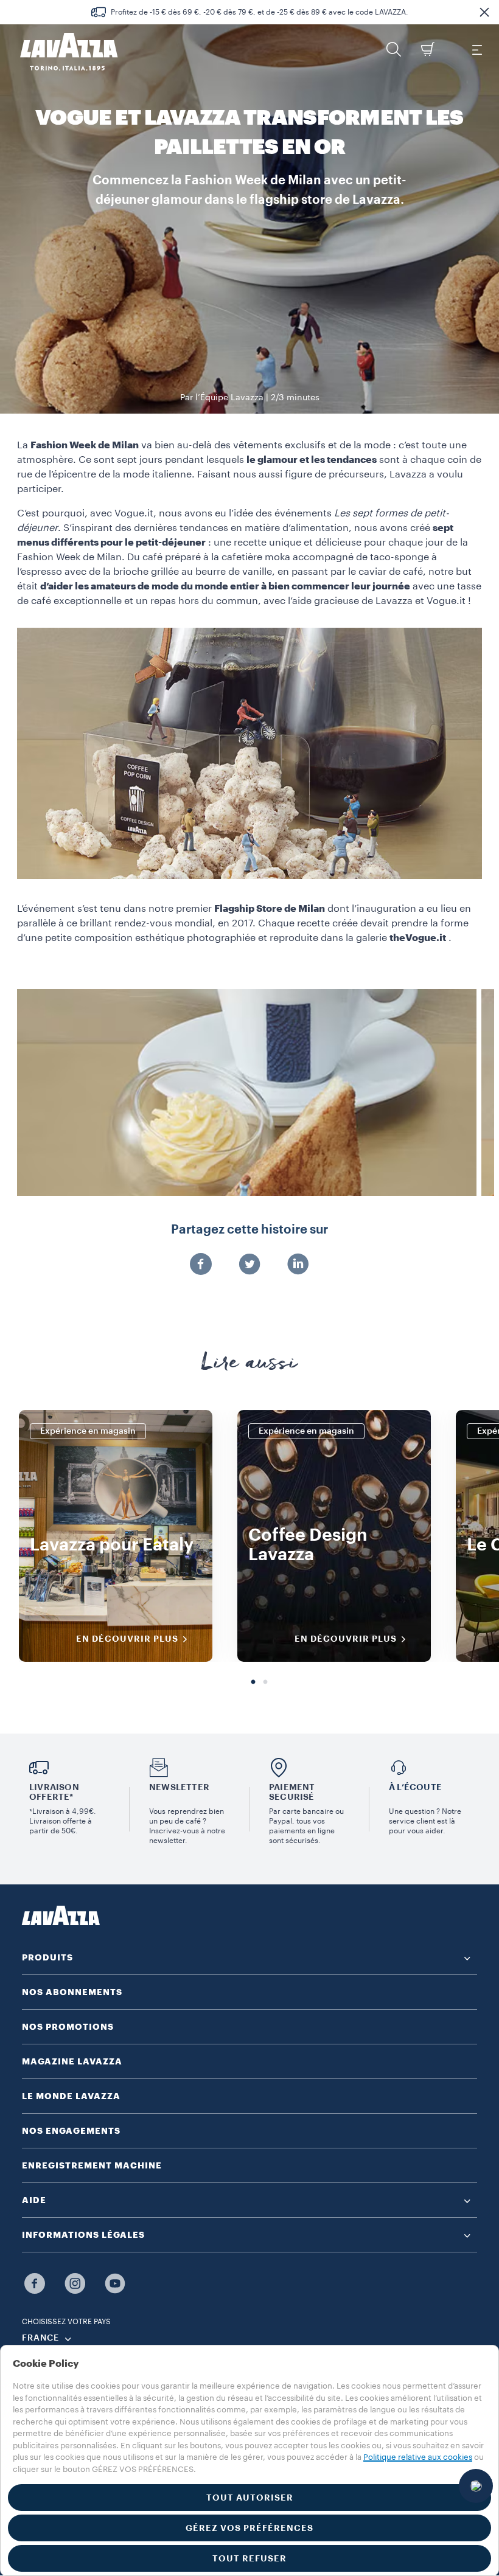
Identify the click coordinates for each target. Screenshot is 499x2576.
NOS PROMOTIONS (68, 2027)
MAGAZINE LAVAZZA (72, 2061)
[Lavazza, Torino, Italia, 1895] (61, 52)
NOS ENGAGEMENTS (71, 2131)
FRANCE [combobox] (40, 2338)
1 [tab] (253, 1682)
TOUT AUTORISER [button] (250, 2498)
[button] (484, 12)
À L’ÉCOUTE (415, 1787)
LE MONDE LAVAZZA (71, 2096)
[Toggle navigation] (476, 49)
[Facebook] (201, 1265)
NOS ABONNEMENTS (72, 1992)
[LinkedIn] (298, 1265)
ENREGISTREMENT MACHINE (92, 2165)
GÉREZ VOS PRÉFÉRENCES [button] (249, 2528)
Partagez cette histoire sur (249, 1230)
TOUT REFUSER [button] (249, 2558)
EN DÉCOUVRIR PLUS (127, 1639)
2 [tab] (265, 1682)
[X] (249, 1265)
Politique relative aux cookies (418, 2457)
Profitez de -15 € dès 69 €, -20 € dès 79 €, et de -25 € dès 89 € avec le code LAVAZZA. (260, 12)
